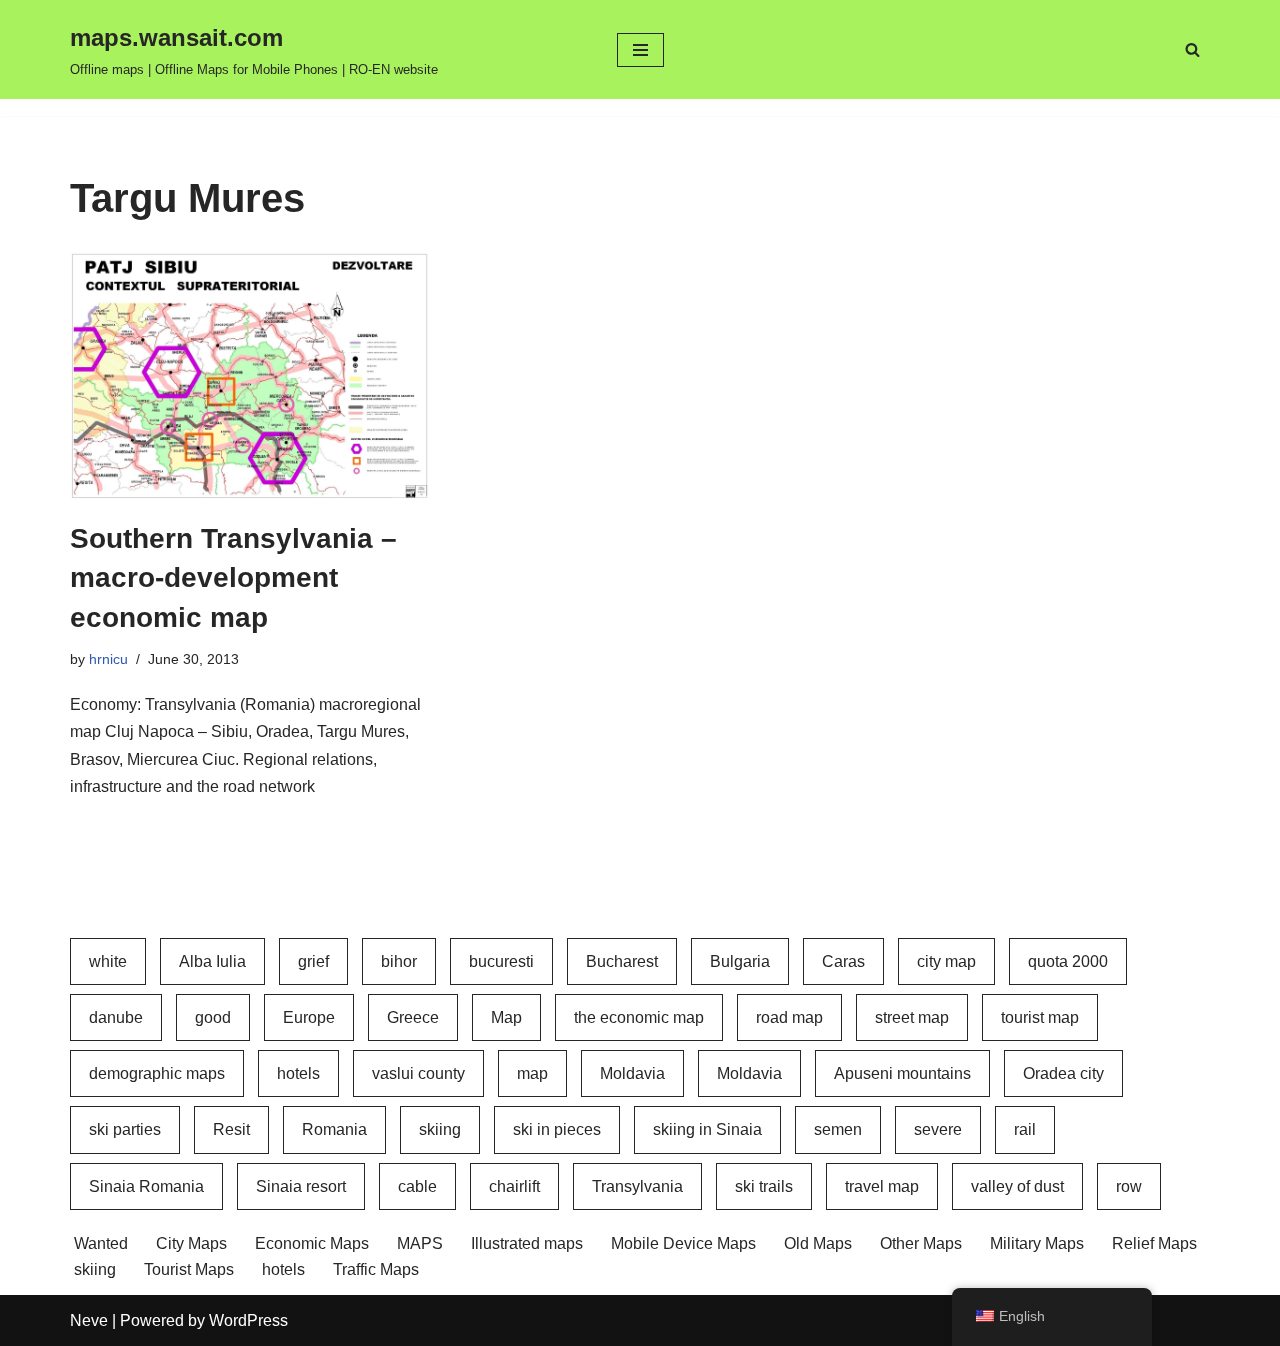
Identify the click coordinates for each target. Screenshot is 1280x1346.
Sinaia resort (301, 1186)
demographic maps (157, 1073)
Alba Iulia (212, 961)
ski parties (125, 1129)
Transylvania (637, 1186)
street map (912, 1017)
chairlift (514, 1186)
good (213, 1017)
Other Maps (921, 1243)
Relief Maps (1154, 1243)
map (532, 1073)
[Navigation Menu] (640, 50)
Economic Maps (312, 1243)
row (1129, 1186)
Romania (334, 1129)
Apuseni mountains (902, 1073)
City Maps (191, 1243)
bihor (399, 961)
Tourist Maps (189, 1269)
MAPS (420, 1243)
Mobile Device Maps (683, 1243)
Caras (843, 961)
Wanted (101, 1243)
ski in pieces (557, 1129)
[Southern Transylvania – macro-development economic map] (250, 374)
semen (838, 1129)
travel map (882, 1186)
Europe (309, 1017)
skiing (440, 1129)
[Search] (1192, 49)
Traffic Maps (376, 1269)
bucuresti (501, 961)
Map (506, 1017)
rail (1025, 1129)
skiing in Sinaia (707, 1129)
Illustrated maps (527, 1243)
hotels (298, 1073)
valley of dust (1017, 1186)
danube (116, 1017)
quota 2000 (1068, 961)
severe (938, 1129)
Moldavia (632, 1073)
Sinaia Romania (146, 1186)
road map (789, 1017)
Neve (89, 1320)
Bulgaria (740, 961)
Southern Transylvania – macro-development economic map (233, 577)
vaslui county (418, 1073)
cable (417, 1186)
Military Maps (1037, 1243)
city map (946, 961)
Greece (413, 1017)
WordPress (248, 1320)
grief (313, 961)
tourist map (1040, 1017)
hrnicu (108, 659)
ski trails (764, 1186)
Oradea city (1063, 1073)
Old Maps (818, 1243)
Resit (231, 1129)
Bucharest (622, 961)
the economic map (639, 1017)
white (108, 961)
